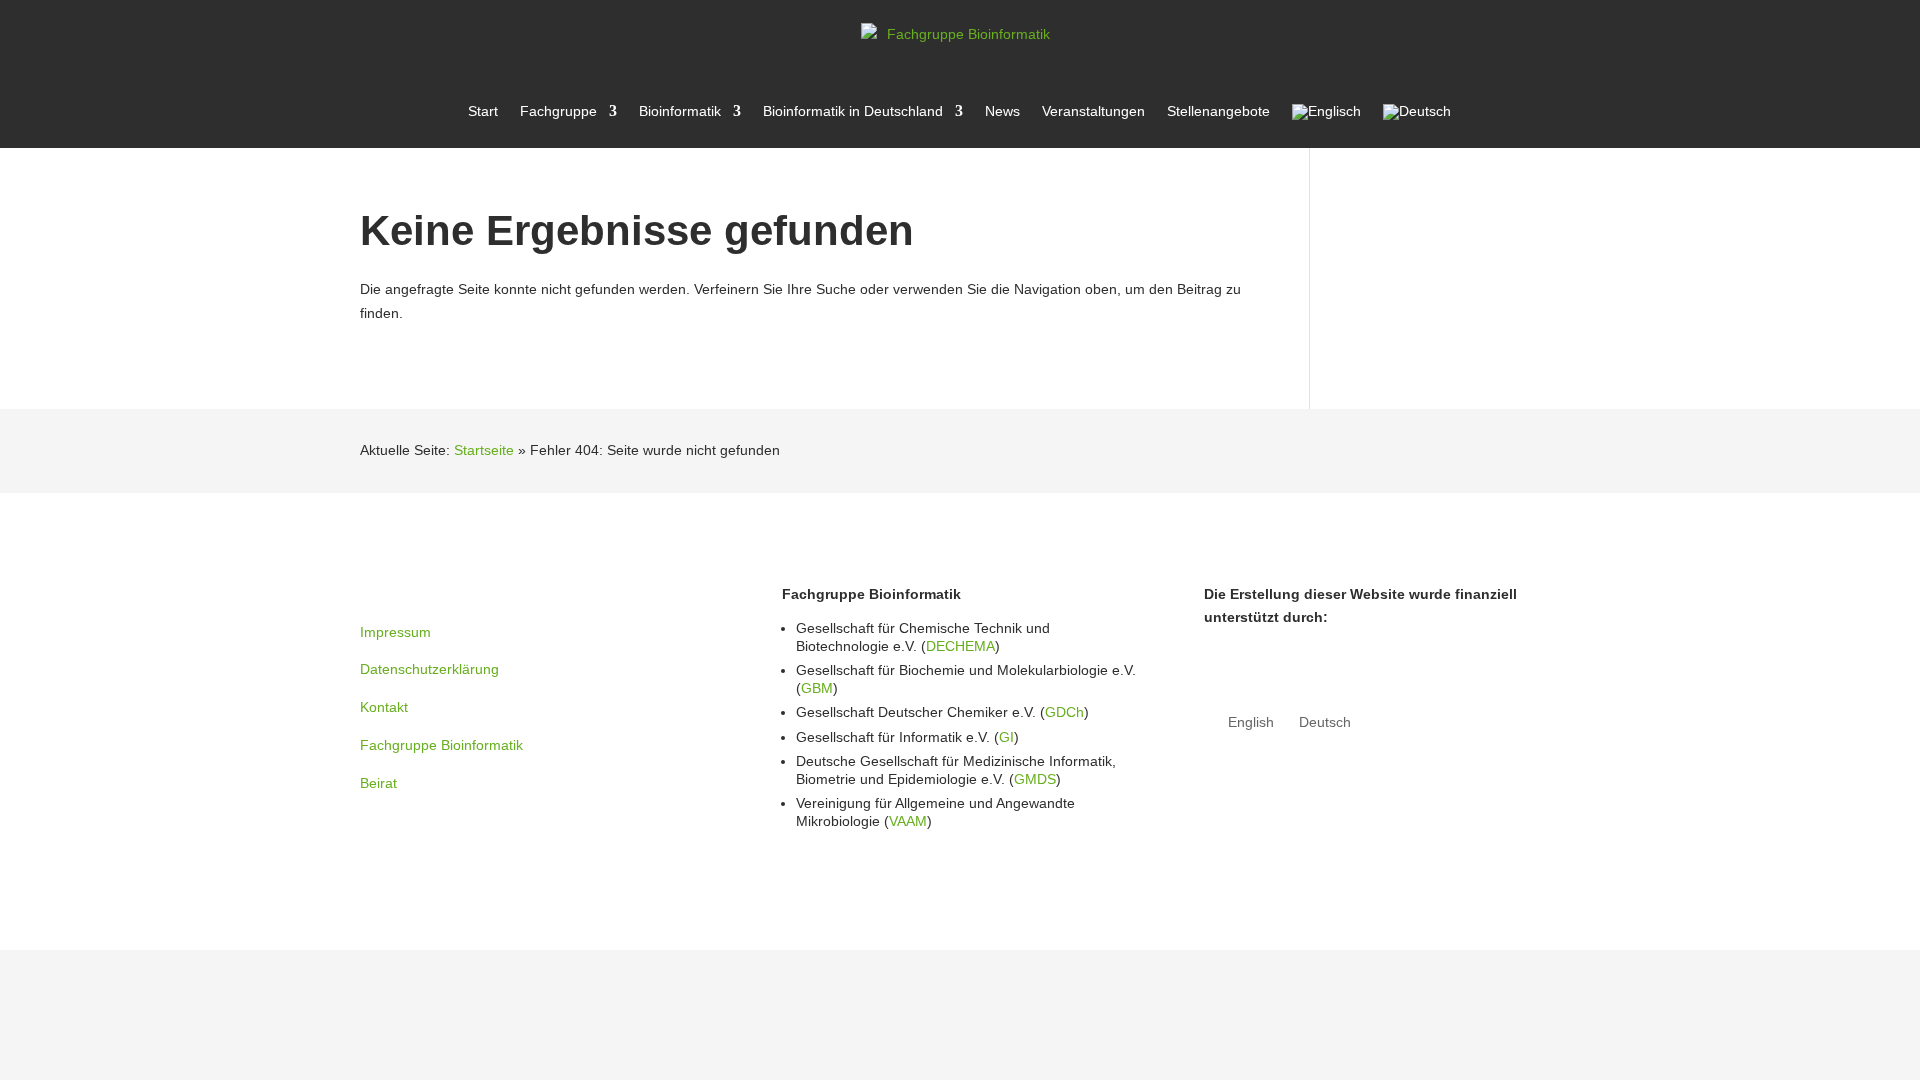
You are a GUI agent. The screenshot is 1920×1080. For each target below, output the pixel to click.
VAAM (908, 821)
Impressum (395, 632)
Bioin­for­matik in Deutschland (853, 111)
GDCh (1064, 712)
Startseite (484, 450)
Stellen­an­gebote (1218, 111)
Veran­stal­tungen (1093, 111)
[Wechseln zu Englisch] (1326, 126)
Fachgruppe (558, 111)
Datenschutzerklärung (429, 669)
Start (483, 111)
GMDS (1035, 779)
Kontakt (384, 707)
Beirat (378, 783)
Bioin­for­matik (680, 111)
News (1002, 111)
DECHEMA (960, 646)
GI (1006, 737)
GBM (817, 688)
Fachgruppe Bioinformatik (441, 745)
